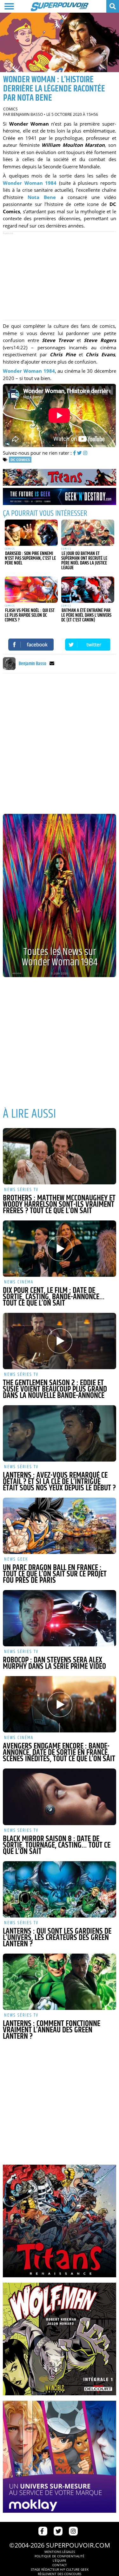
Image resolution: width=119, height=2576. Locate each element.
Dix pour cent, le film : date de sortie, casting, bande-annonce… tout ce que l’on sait (54, 1297)
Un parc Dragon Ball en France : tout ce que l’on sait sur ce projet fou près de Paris (55, 1574)
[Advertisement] (60, 276)
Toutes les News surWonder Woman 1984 (60, 957)
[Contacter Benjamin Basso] (52, 664)
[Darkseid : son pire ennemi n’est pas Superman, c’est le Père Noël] (31, 533)
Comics (10, 109)
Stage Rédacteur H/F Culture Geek (60, 2569)
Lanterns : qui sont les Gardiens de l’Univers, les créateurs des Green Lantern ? (57, 1938)
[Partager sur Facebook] (31, 645)
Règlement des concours (60, 2574)
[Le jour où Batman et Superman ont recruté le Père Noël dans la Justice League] (88, 533)
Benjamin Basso (27, 114)
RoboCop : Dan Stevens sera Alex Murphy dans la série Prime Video (54, 1663)
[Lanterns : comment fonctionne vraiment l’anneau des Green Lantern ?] (59, 1982)
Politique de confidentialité (60, 2556)
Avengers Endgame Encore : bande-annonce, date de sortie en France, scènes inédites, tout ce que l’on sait (59, 1753)
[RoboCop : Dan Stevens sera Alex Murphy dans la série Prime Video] (59, 1618)
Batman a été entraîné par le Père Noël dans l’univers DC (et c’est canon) (86, 615)
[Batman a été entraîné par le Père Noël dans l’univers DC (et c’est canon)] (88, 590)
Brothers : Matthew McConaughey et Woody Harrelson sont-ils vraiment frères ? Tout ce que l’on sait (59, 1205)
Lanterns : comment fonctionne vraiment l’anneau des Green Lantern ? (52, 2030)
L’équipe (60, 2560)
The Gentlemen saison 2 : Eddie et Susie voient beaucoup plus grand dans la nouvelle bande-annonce (55, 1389)
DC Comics (20, 460)
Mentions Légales (60, 2552)
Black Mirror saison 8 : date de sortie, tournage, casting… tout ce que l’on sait (57, 1845)
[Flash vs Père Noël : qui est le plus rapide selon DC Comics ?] (31, 590)
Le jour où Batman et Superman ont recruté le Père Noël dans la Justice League (84, 561)
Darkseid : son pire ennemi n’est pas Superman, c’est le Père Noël (30, 558)
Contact (60, 2565)
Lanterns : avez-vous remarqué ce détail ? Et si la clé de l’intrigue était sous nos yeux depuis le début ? (59, 1482)
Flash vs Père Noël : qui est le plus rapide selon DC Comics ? (30, 615)
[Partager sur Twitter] (88, 645)
